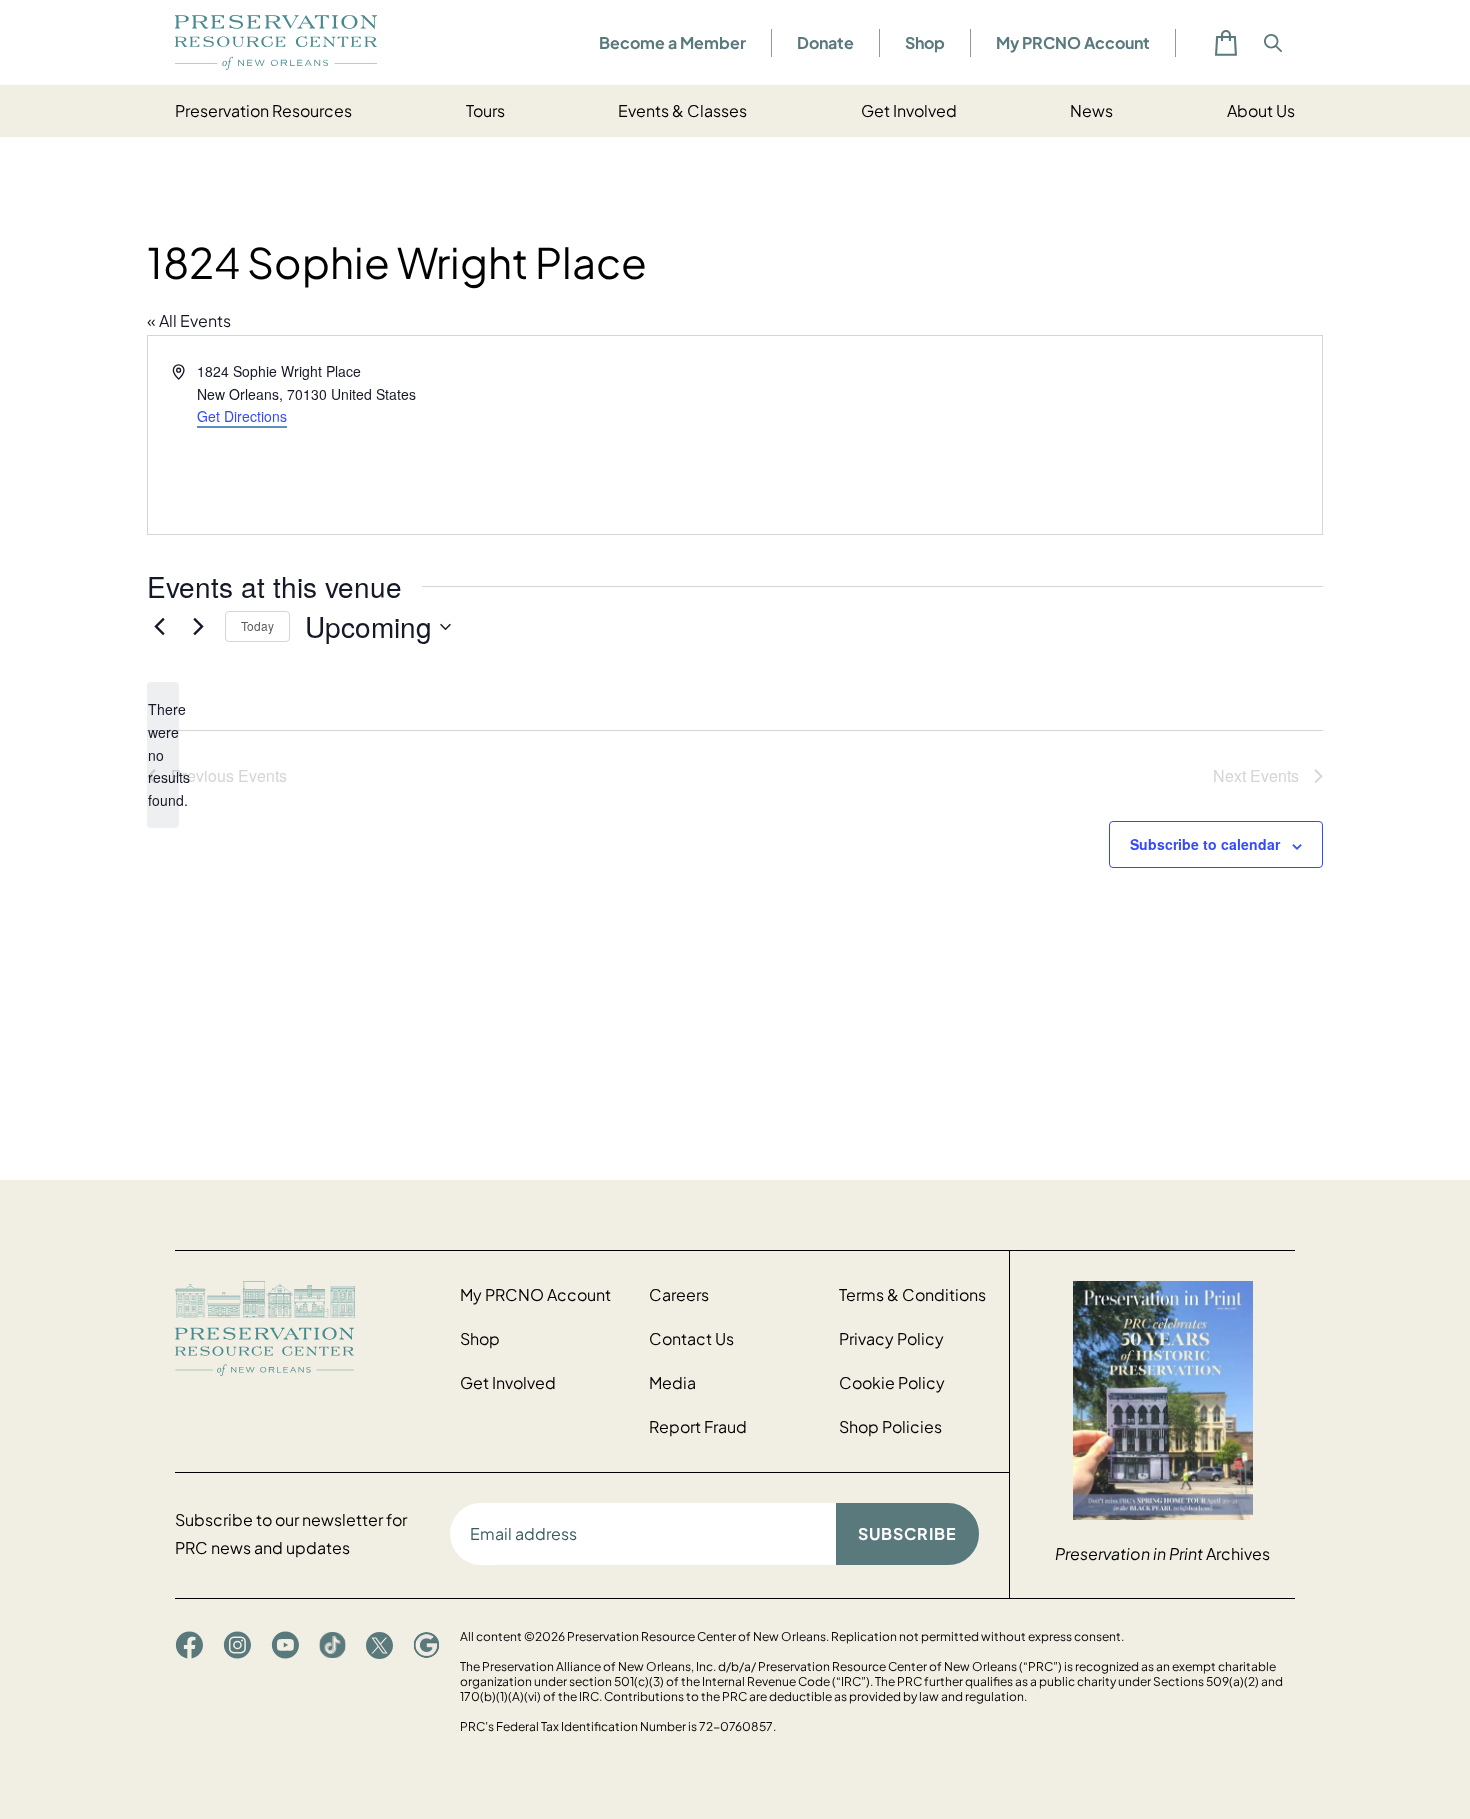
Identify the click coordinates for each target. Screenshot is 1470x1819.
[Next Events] (198, 627)
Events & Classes (682, 110)
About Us (1261, 110)
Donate (825, 42)
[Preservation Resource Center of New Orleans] (307, 1328)
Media (672, 1382)
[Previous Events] (159, 627)
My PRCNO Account (1073, 42)
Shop (925, 42)
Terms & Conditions (912, 1294)
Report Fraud (698, 1426)
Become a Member (672, 42)
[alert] (163, 754)
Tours (485, 110)
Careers (679, 1294)
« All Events (189, 320)
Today (257, 625)
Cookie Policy (892, 1382)
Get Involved (909, 110)
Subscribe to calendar (1205, 844)
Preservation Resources (263, 110)
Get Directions (242, 416)
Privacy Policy (891, 1338)
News (1091, 110)
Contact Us (691, 1338)
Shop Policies (890, 1426)
